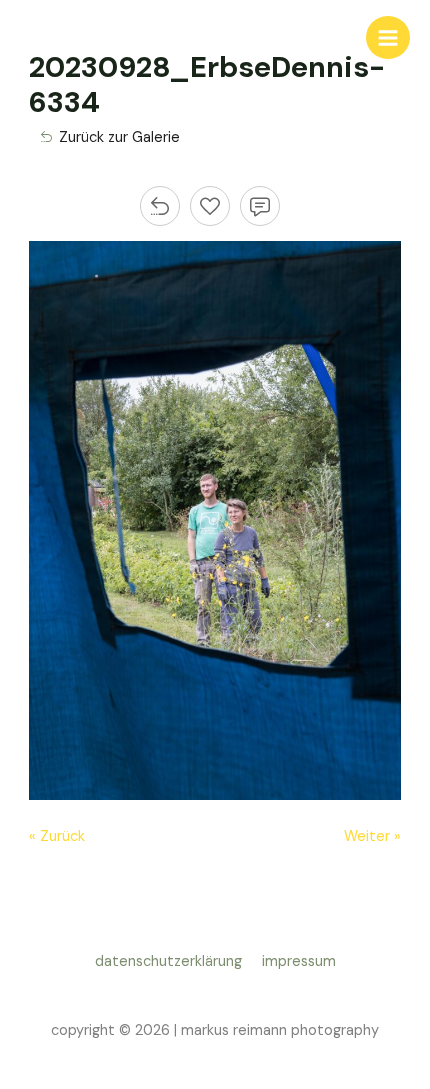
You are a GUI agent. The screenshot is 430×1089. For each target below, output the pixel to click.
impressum (299, 961)
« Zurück (57, 836)
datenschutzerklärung (172, 961)
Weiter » (372, 836)
